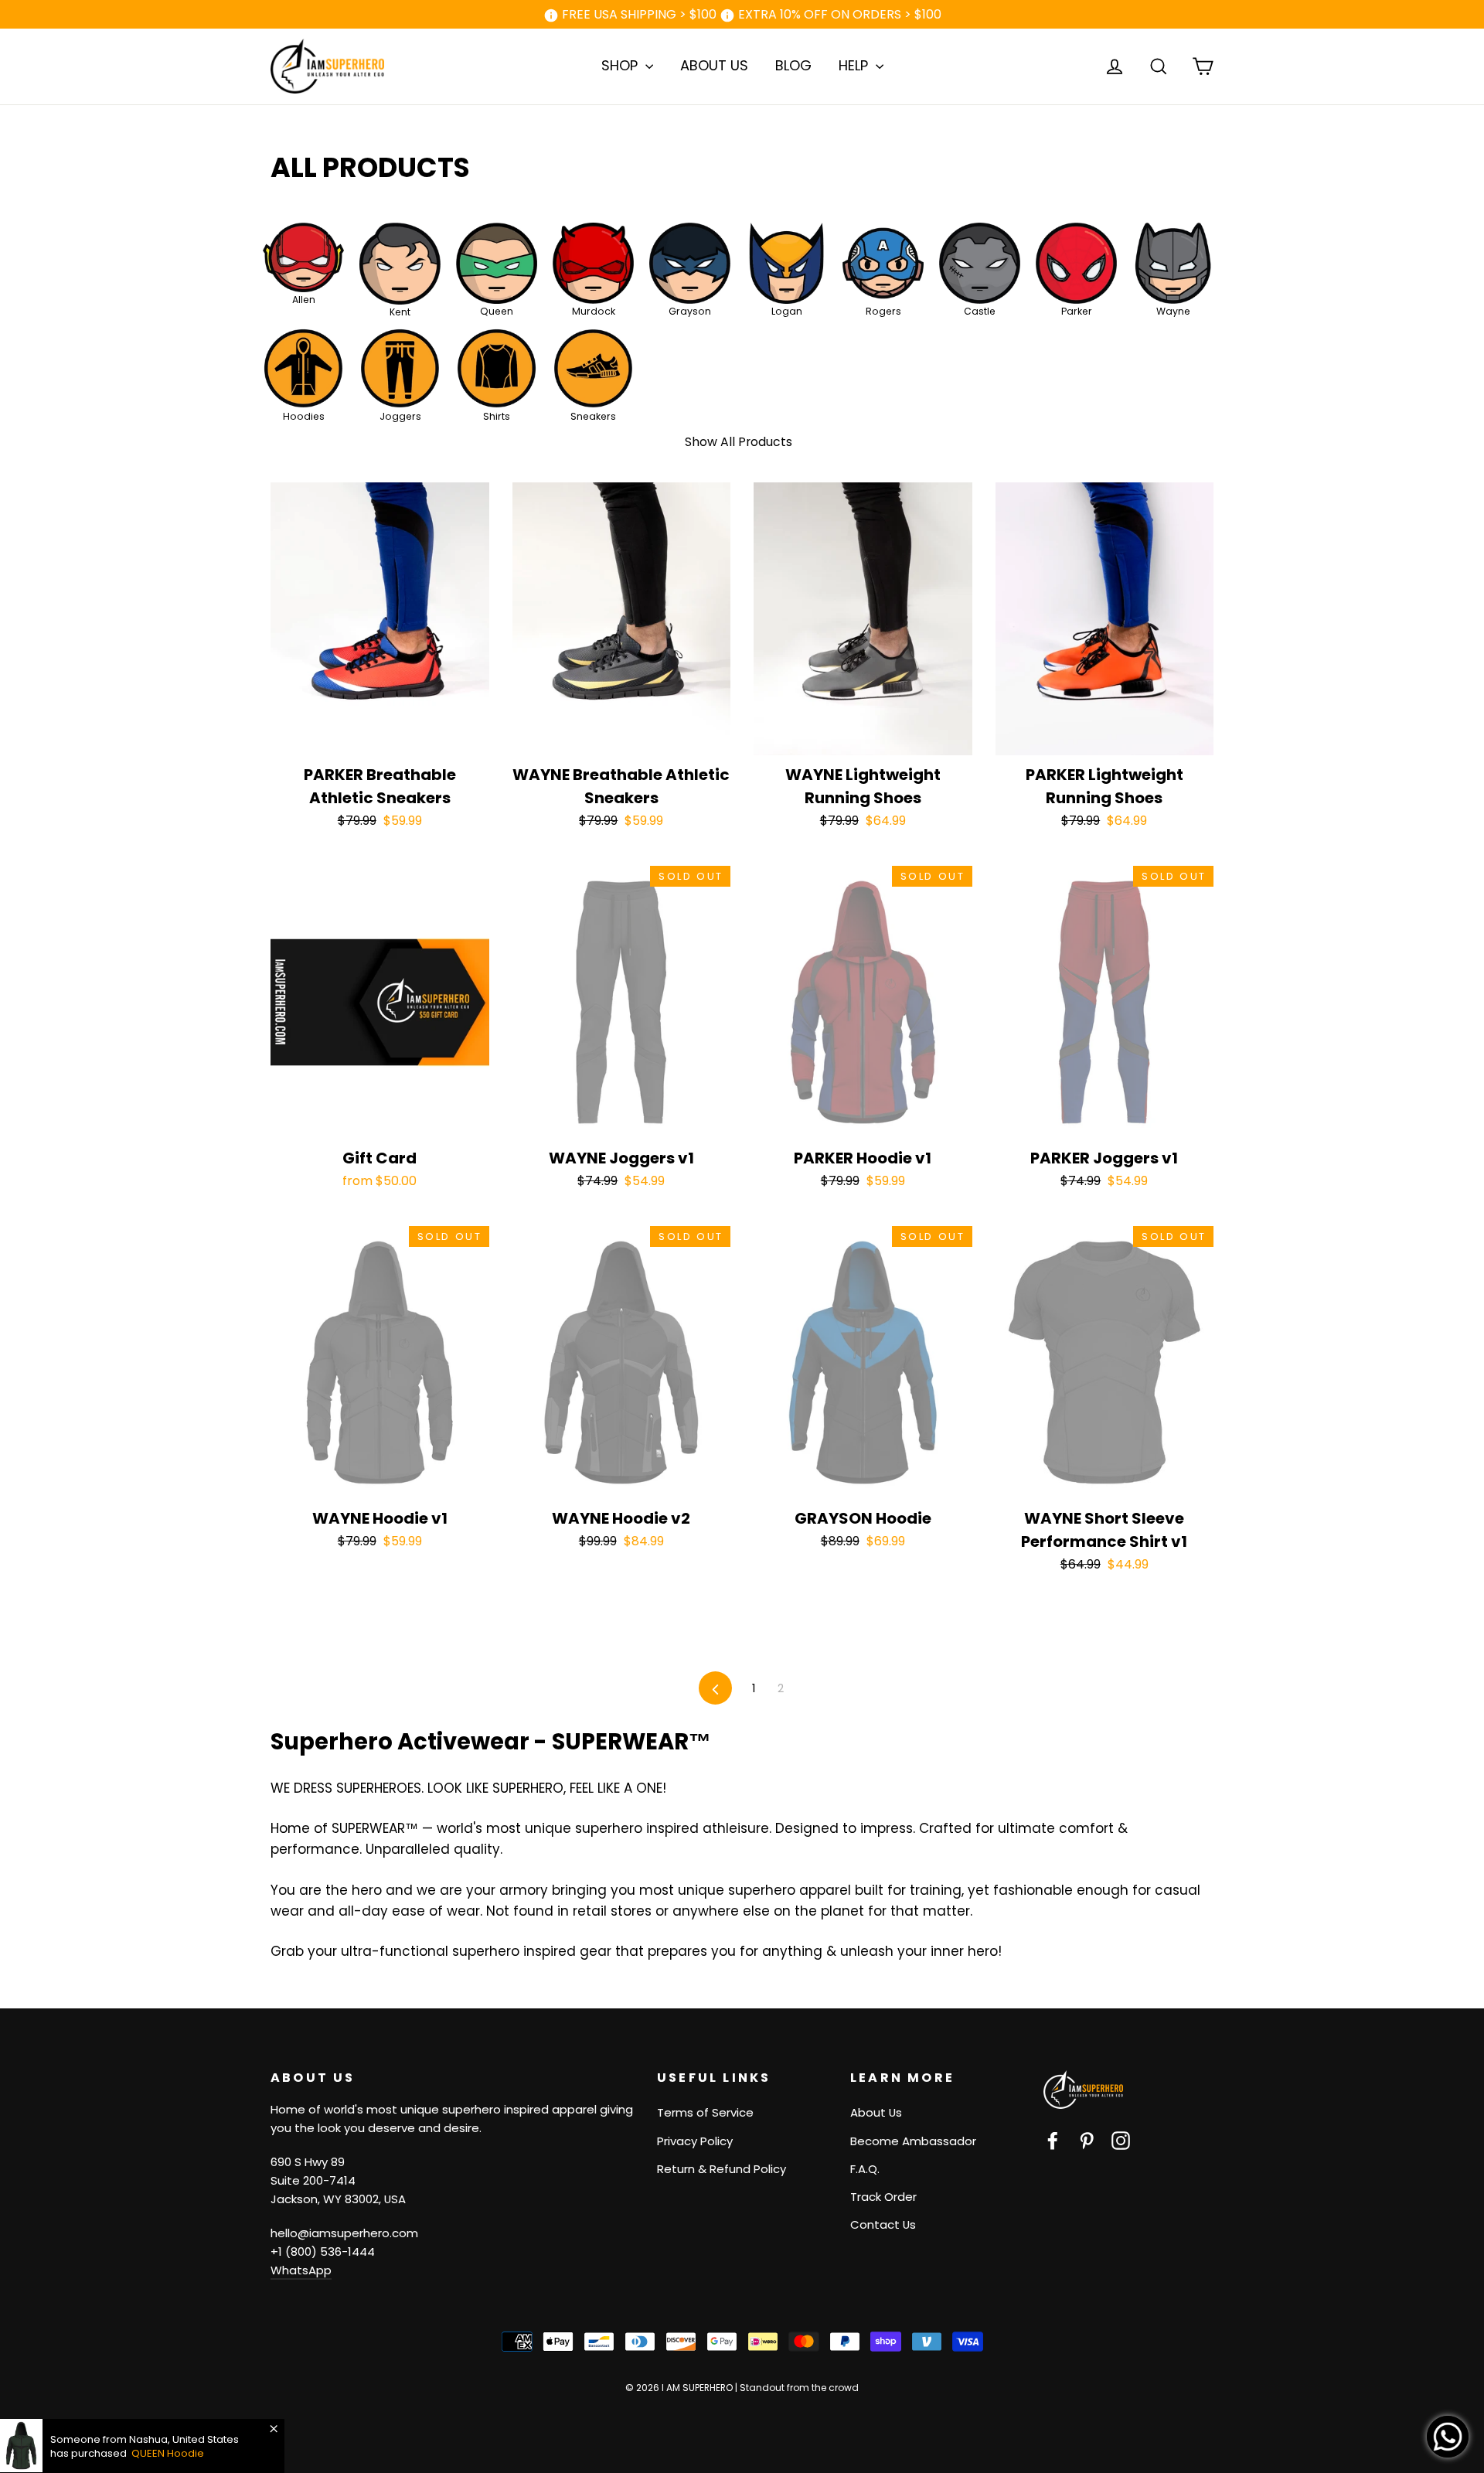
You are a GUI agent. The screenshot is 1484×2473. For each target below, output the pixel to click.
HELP (855, 65)
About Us (876, 2112)
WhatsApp (301, 2270)
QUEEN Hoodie (168, 2453)
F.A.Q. (865, 2169)
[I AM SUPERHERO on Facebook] (1053, 2140)
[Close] (274, 2429)
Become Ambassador (913, 2141)
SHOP (621, 65)
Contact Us (883, 2224)
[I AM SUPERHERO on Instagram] (1121, 2140)
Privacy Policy (695, 2141)
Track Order (883, 2197)
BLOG (793, 65)
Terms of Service (705, 2112)
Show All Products (739, 442)
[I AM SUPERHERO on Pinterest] (1087, 2140)
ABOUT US (714, 65)
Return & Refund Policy (722, 2169)
